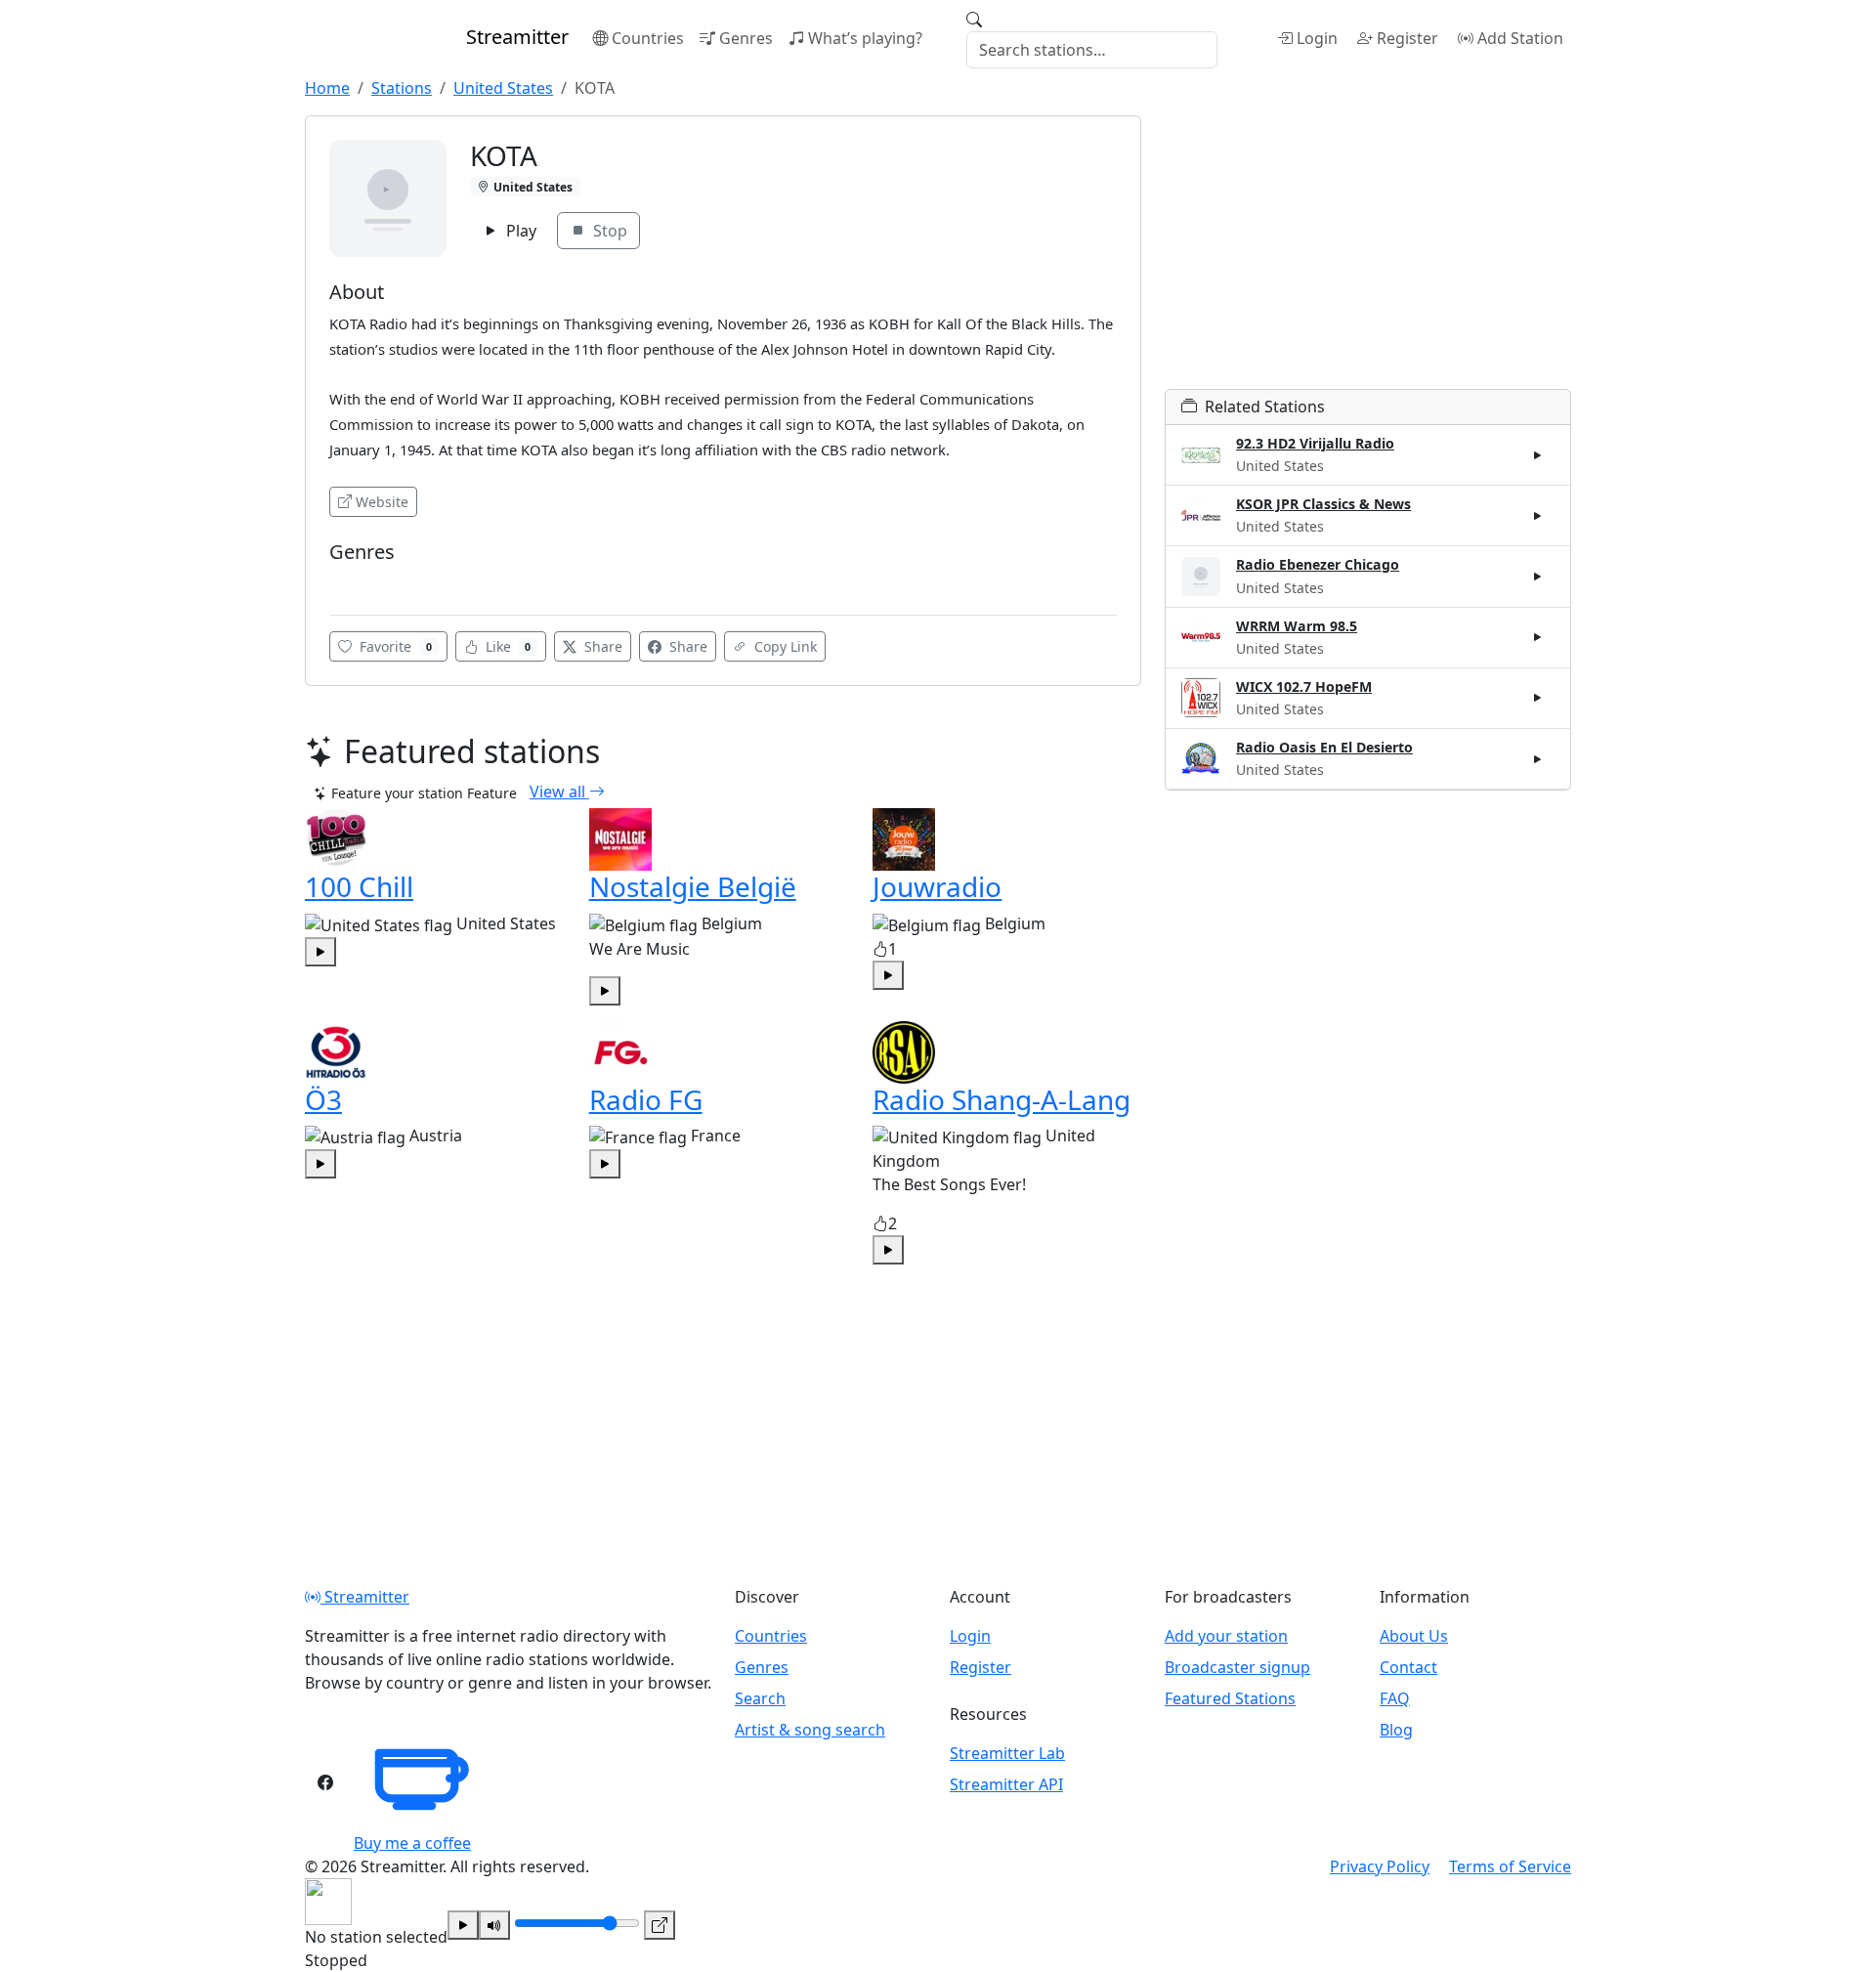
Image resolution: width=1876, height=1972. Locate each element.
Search (760, 1698)
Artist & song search (810, 1730)
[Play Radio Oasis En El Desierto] (1538, 758)
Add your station (1226, 1636)
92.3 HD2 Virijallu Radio (1315, 443)
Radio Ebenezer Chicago (1318, 564)
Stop (608, 231)
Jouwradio (937, 886)
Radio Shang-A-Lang (1002, 1099)
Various (359, 581)
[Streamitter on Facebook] (325, 1782)
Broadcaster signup (1237, 1667)
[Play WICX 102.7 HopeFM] (1538, 698)
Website (382, 502)
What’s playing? (865, 38)
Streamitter (365, 1597)
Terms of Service (1510, 1866)
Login (1317, 38)
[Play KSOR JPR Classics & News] (1538, 516)
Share (601, 646)
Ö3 (323, 1099)
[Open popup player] (660, 1925)
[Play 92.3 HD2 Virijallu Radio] (1538, 455)
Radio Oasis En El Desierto (1324, 747)
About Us (1414, 1636)
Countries (648, 38)
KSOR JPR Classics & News (1323, 504)
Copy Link (784, 646)
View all (559, 792)
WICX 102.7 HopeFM (1304, 686)
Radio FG (646, 1099)
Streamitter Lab (1007, 1753)
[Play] (463, 1925)
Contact (1408, 1667)
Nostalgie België (693, 886)
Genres (746, 38)
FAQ (1395, 1698)
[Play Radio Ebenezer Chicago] (1538, 577)
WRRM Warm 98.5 (1297, 626)
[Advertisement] (1368, 252)
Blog (1396, 1730)
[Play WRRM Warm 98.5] (1538, 637)
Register (1407, 38)
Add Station (1520, 38)
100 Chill (359, 886)
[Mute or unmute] (494, 1925)
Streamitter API (1006, 1784)
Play (519, 231)
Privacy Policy (1380, 1866)
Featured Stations (1230, 1698)
